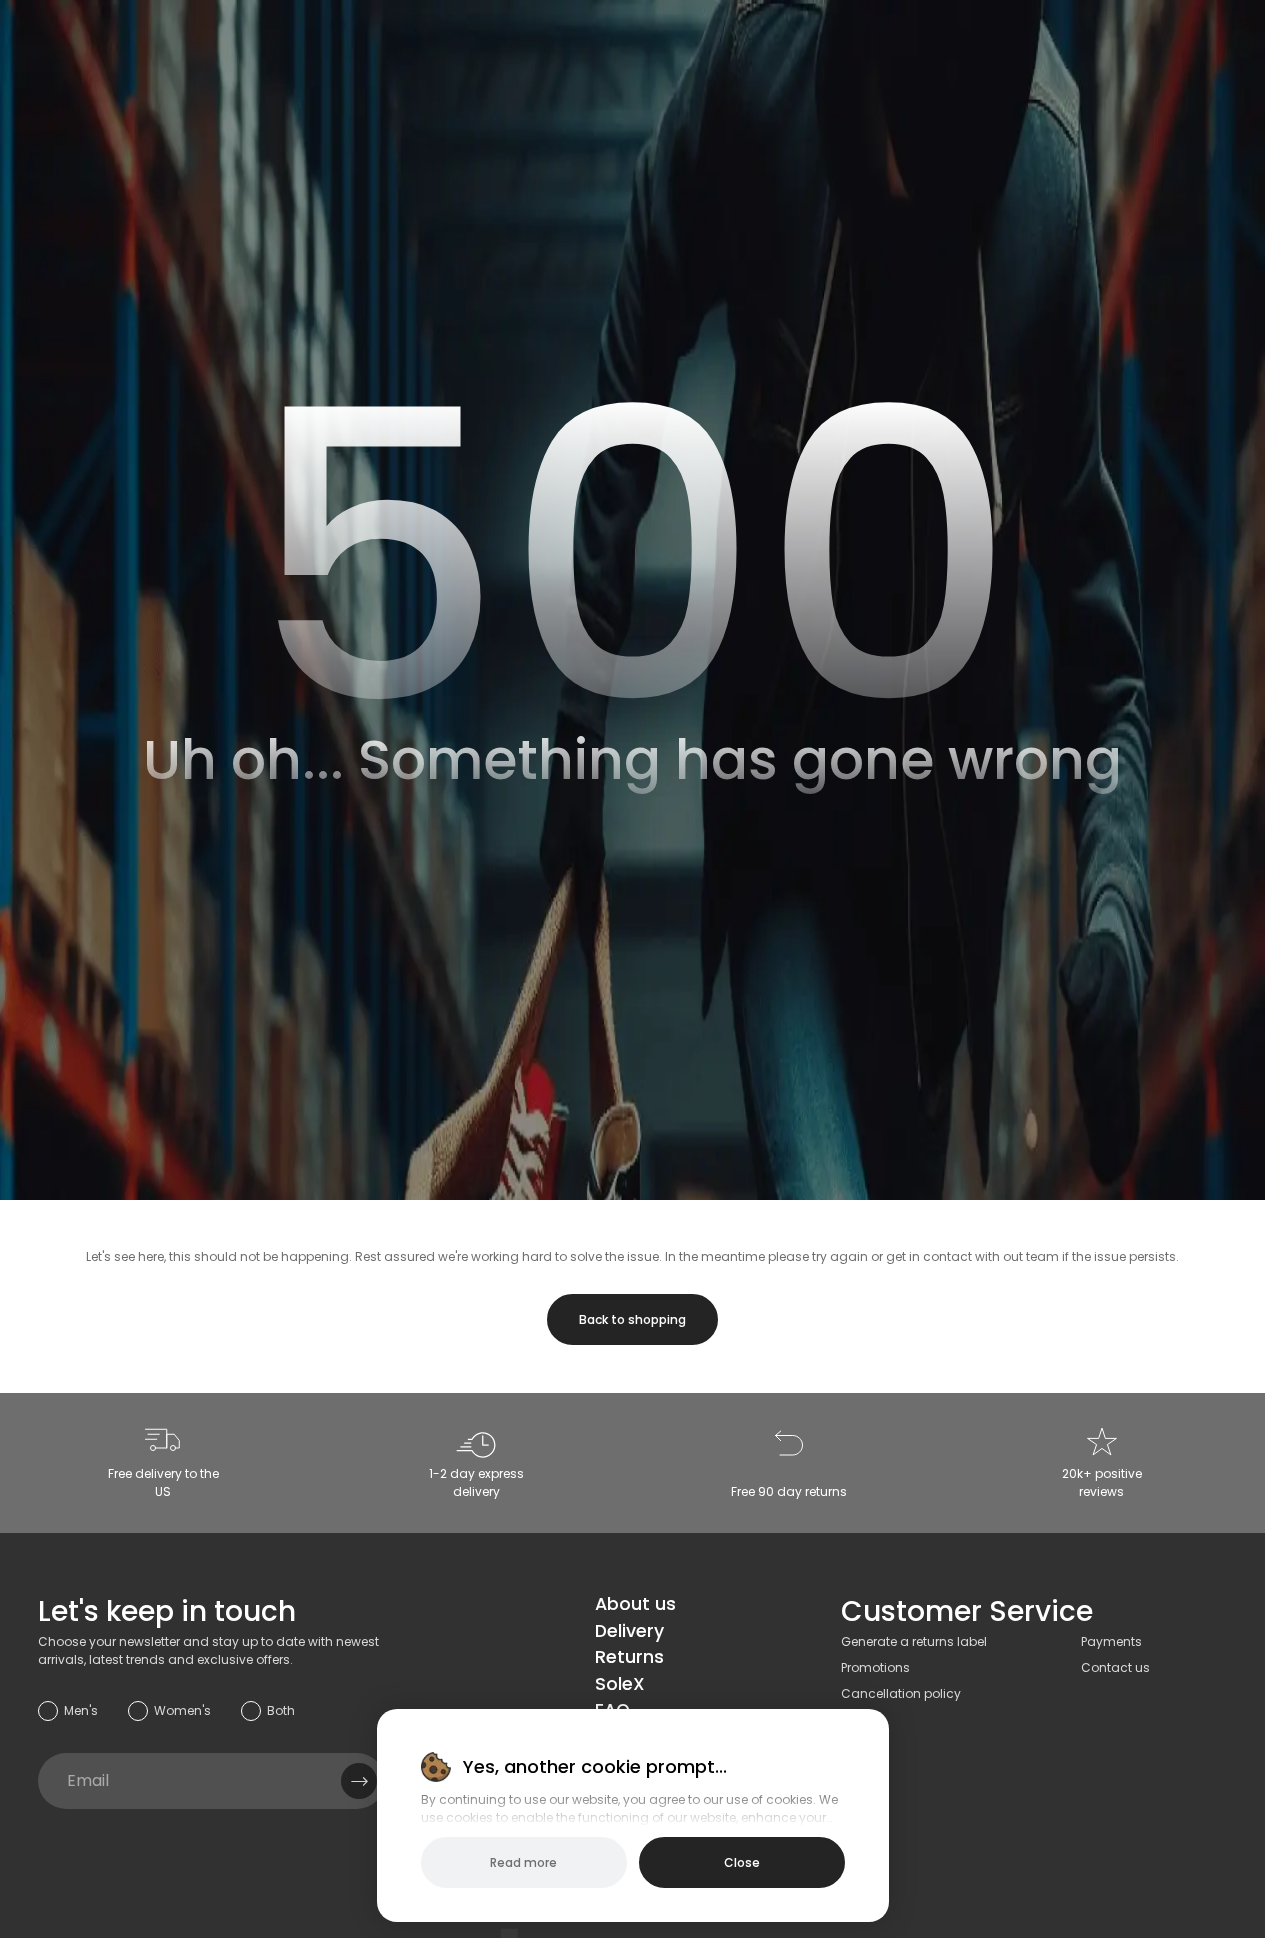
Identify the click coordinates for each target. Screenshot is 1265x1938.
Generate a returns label (914, 1641)
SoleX (620, 1684)
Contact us (1115, 1667)
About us (635, 1604)
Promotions (875, 1667)
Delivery (629, 1631)
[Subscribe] (359, 1781)
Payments (1111, 1641)
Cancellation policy (901, 1693)
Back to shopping (632, 1319)
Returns (629, 1657)
